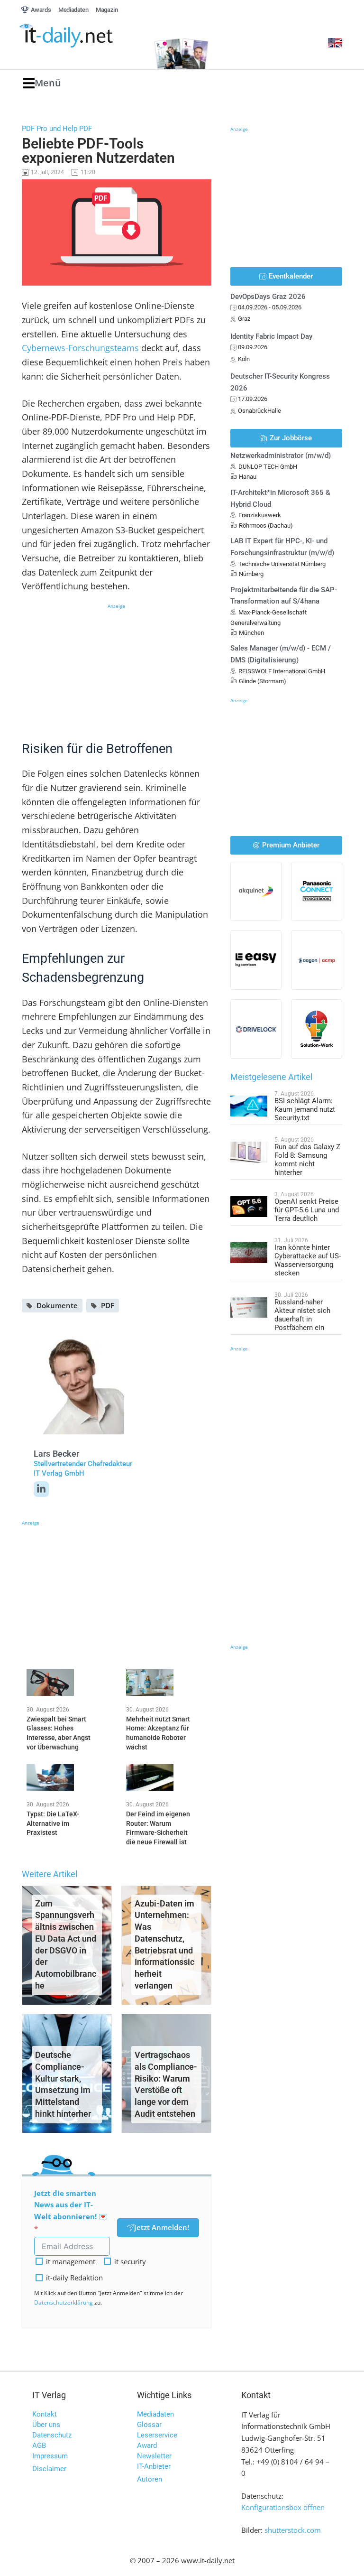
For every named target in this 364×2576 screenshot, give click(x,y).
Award (147, 2446)
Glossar (149, 2425)
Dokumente (57, 1305)
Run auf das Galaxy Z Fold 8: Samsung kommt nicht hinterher (307, 1160)
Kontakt (45, 2414)
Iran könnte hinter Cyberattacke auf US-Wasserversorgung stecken (308, 1260)
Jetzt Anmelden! (162, 2227)
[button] (42, 83)
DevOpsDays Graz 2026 (268, 297)
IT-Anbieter (154, 2466)
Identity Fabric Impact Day (271, 336)
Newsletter (154, 2456)
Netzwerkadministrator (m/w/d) (281, 456)
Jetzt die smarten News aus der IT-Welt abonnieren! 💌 (71, 2205)
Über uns (46, 2425)
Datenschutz (52, 2435)
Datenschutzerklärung (64, 2302)
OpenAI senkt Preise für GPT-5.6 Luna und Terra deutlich (307, 1210)
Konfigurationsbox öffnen (283, 2507)
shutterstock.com (293, 2530)
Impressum (50, 2456)
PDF (108, 1305)
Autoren (150, 2479)
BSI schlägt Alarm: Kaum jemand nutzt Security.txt (305, 1109)
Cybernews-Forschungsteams (80, 348)
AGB (39, 2446)
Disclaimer (49, 2469)
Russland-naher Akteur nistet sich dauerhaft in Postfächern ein (302, 1315)
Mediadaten (155, 2414)
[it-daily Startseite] (82, 36)
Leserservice (157, 2435)
